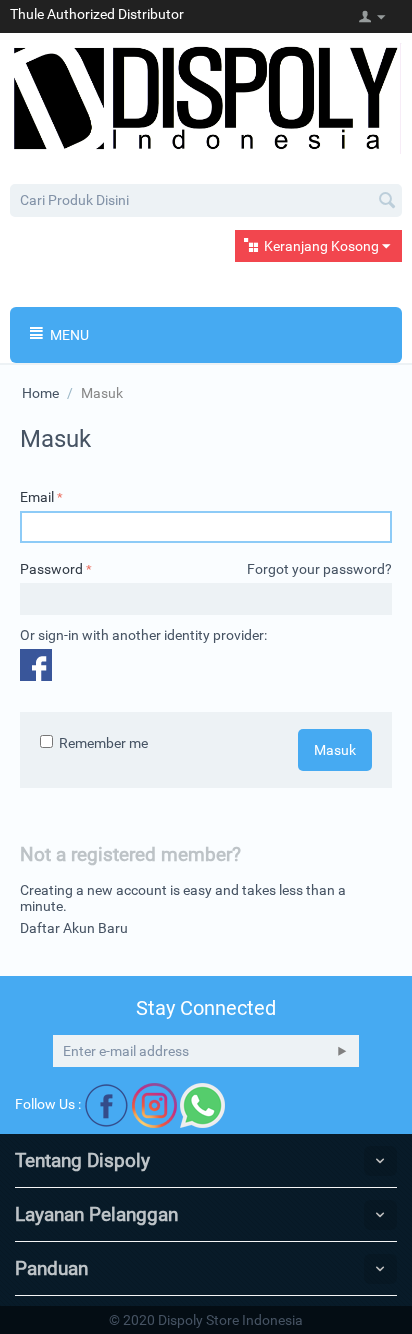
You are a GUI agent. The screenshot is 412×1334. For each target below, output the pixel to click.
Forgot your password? (319, 569)
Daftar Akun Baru (74, 928)
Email (37, 497)
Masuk (335, 750)
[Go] (342, 1051)
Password (51, 569)
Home (40, 393)
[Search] (387, 202)
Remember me (103, 743)
